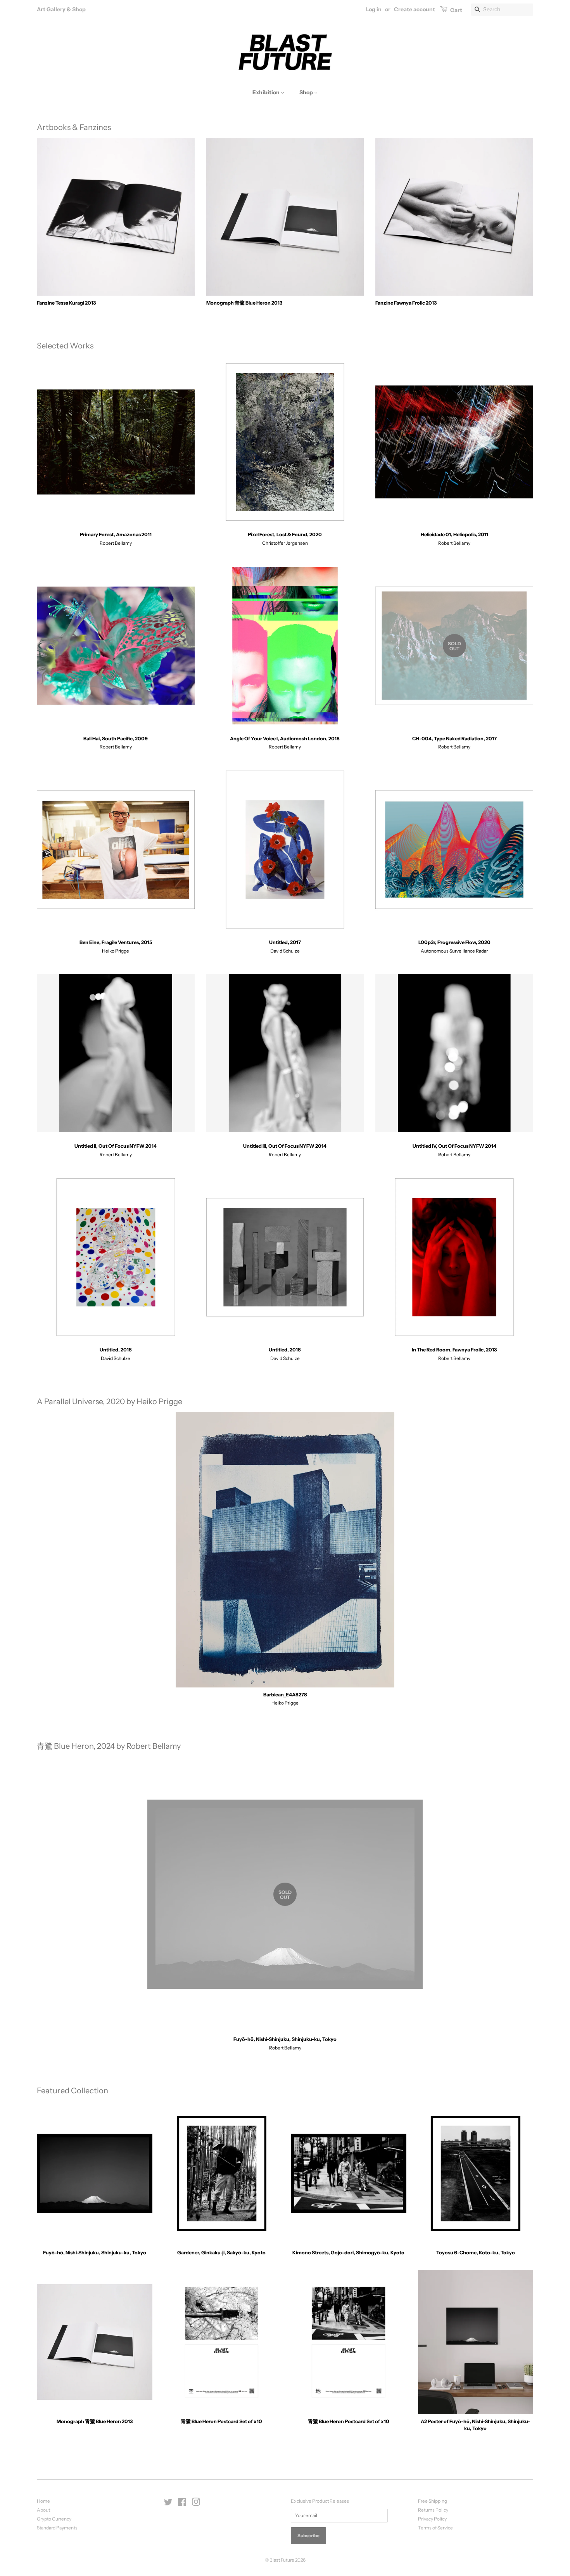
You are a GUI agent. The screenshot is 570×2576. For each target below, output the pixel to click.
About (43, 2510)
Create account (415, 9)
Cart (456, 10)
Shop (307, 92)
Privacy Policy (432, 2519)
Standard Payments (57, 2528)
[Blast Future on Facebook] (182, 2504)
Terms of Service (435, 2528)
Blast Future (282, 2560)
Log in (374, 9)
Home (43, 2501)
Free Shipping (433, 2501)
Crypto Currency (54, 2519)
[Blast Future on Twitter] (168, 2504)
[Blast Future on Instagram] (196, 2504)
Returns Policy (433, 2510)
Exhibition (267, 92)
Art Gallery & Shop (61, 9)
